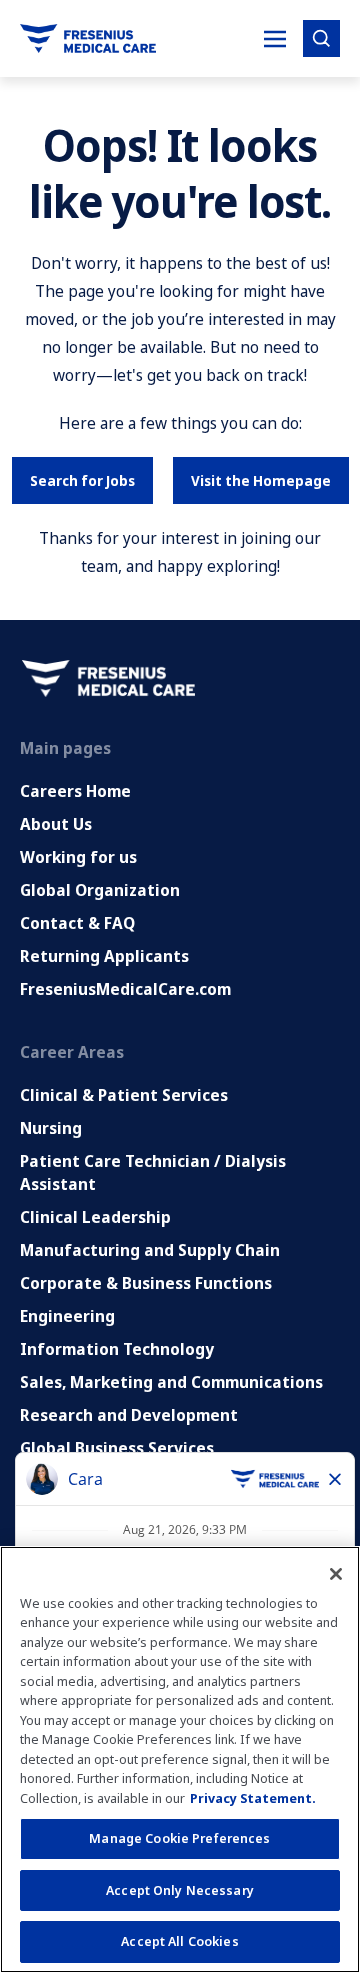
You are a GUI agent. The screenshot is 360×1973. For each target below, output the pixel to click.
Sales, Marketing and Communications (171, 1382)
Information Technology (117, 1349)
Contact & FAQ (77, 923)
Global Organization (100, 890)
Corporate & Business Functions (146, 1283)
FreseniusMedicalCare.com (125, 989)
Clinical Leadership (95, 1217)
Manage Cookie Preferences (179, 1838)
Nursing (51, 1128)
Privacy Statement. (253, 1798)
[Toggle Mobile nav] (275, 39)
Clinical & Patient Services (124, 1095)
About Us (56, 824)
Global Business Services (117, 1448)
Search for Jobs (82, 480)
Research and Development (129, 1415)
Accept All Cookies (179, 1941)
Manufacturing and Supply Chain (150, 1250)
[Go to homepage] (88, 38)
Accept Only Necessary (180, 1890)
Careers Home (75, 791)
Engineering (67, 1316)
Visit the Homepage (261, 480)
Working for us (78, 857)
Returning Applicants (104, 956)
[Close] (336, 1574)
